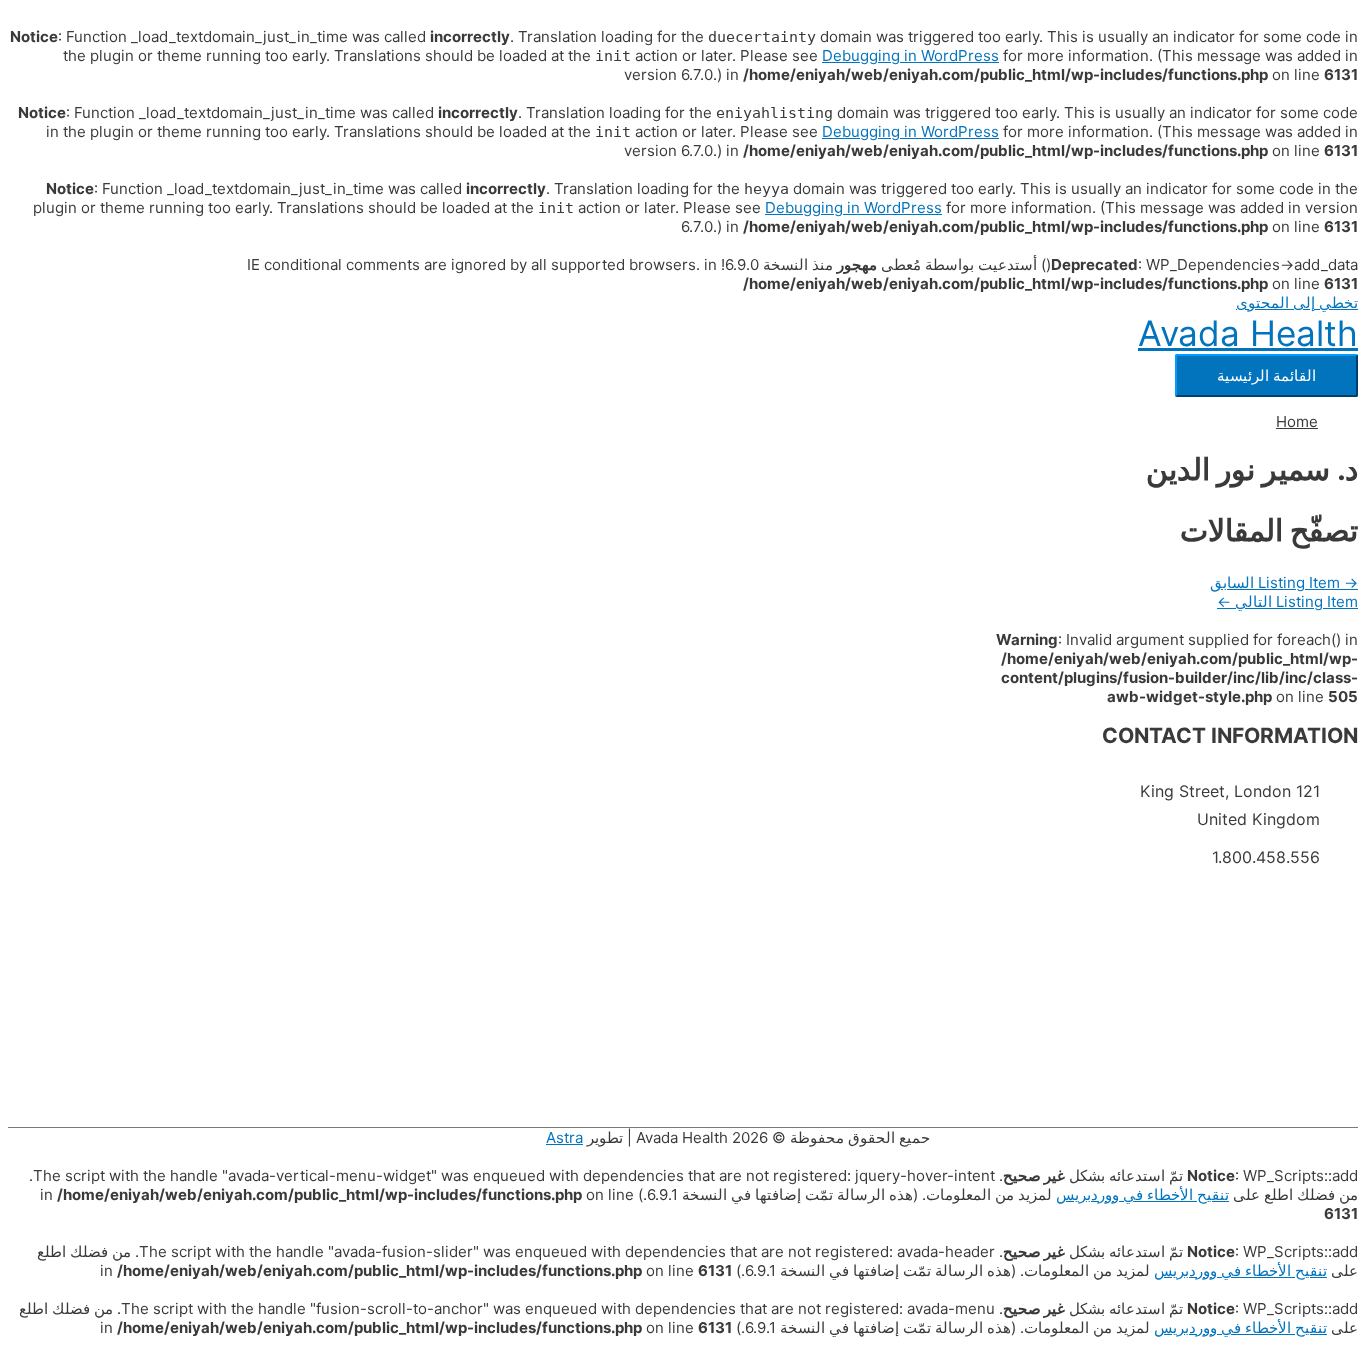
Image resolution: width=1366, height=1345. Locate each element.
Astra (564, 1137)
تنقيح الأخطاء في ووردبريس (1142, 1194)
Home (1297, 421)
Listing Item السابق (1284, 582)
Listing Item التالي (1287, 601)
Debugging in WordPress (910, 55)
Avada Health (1248, 333)
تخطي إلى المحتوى (1297, 302)
